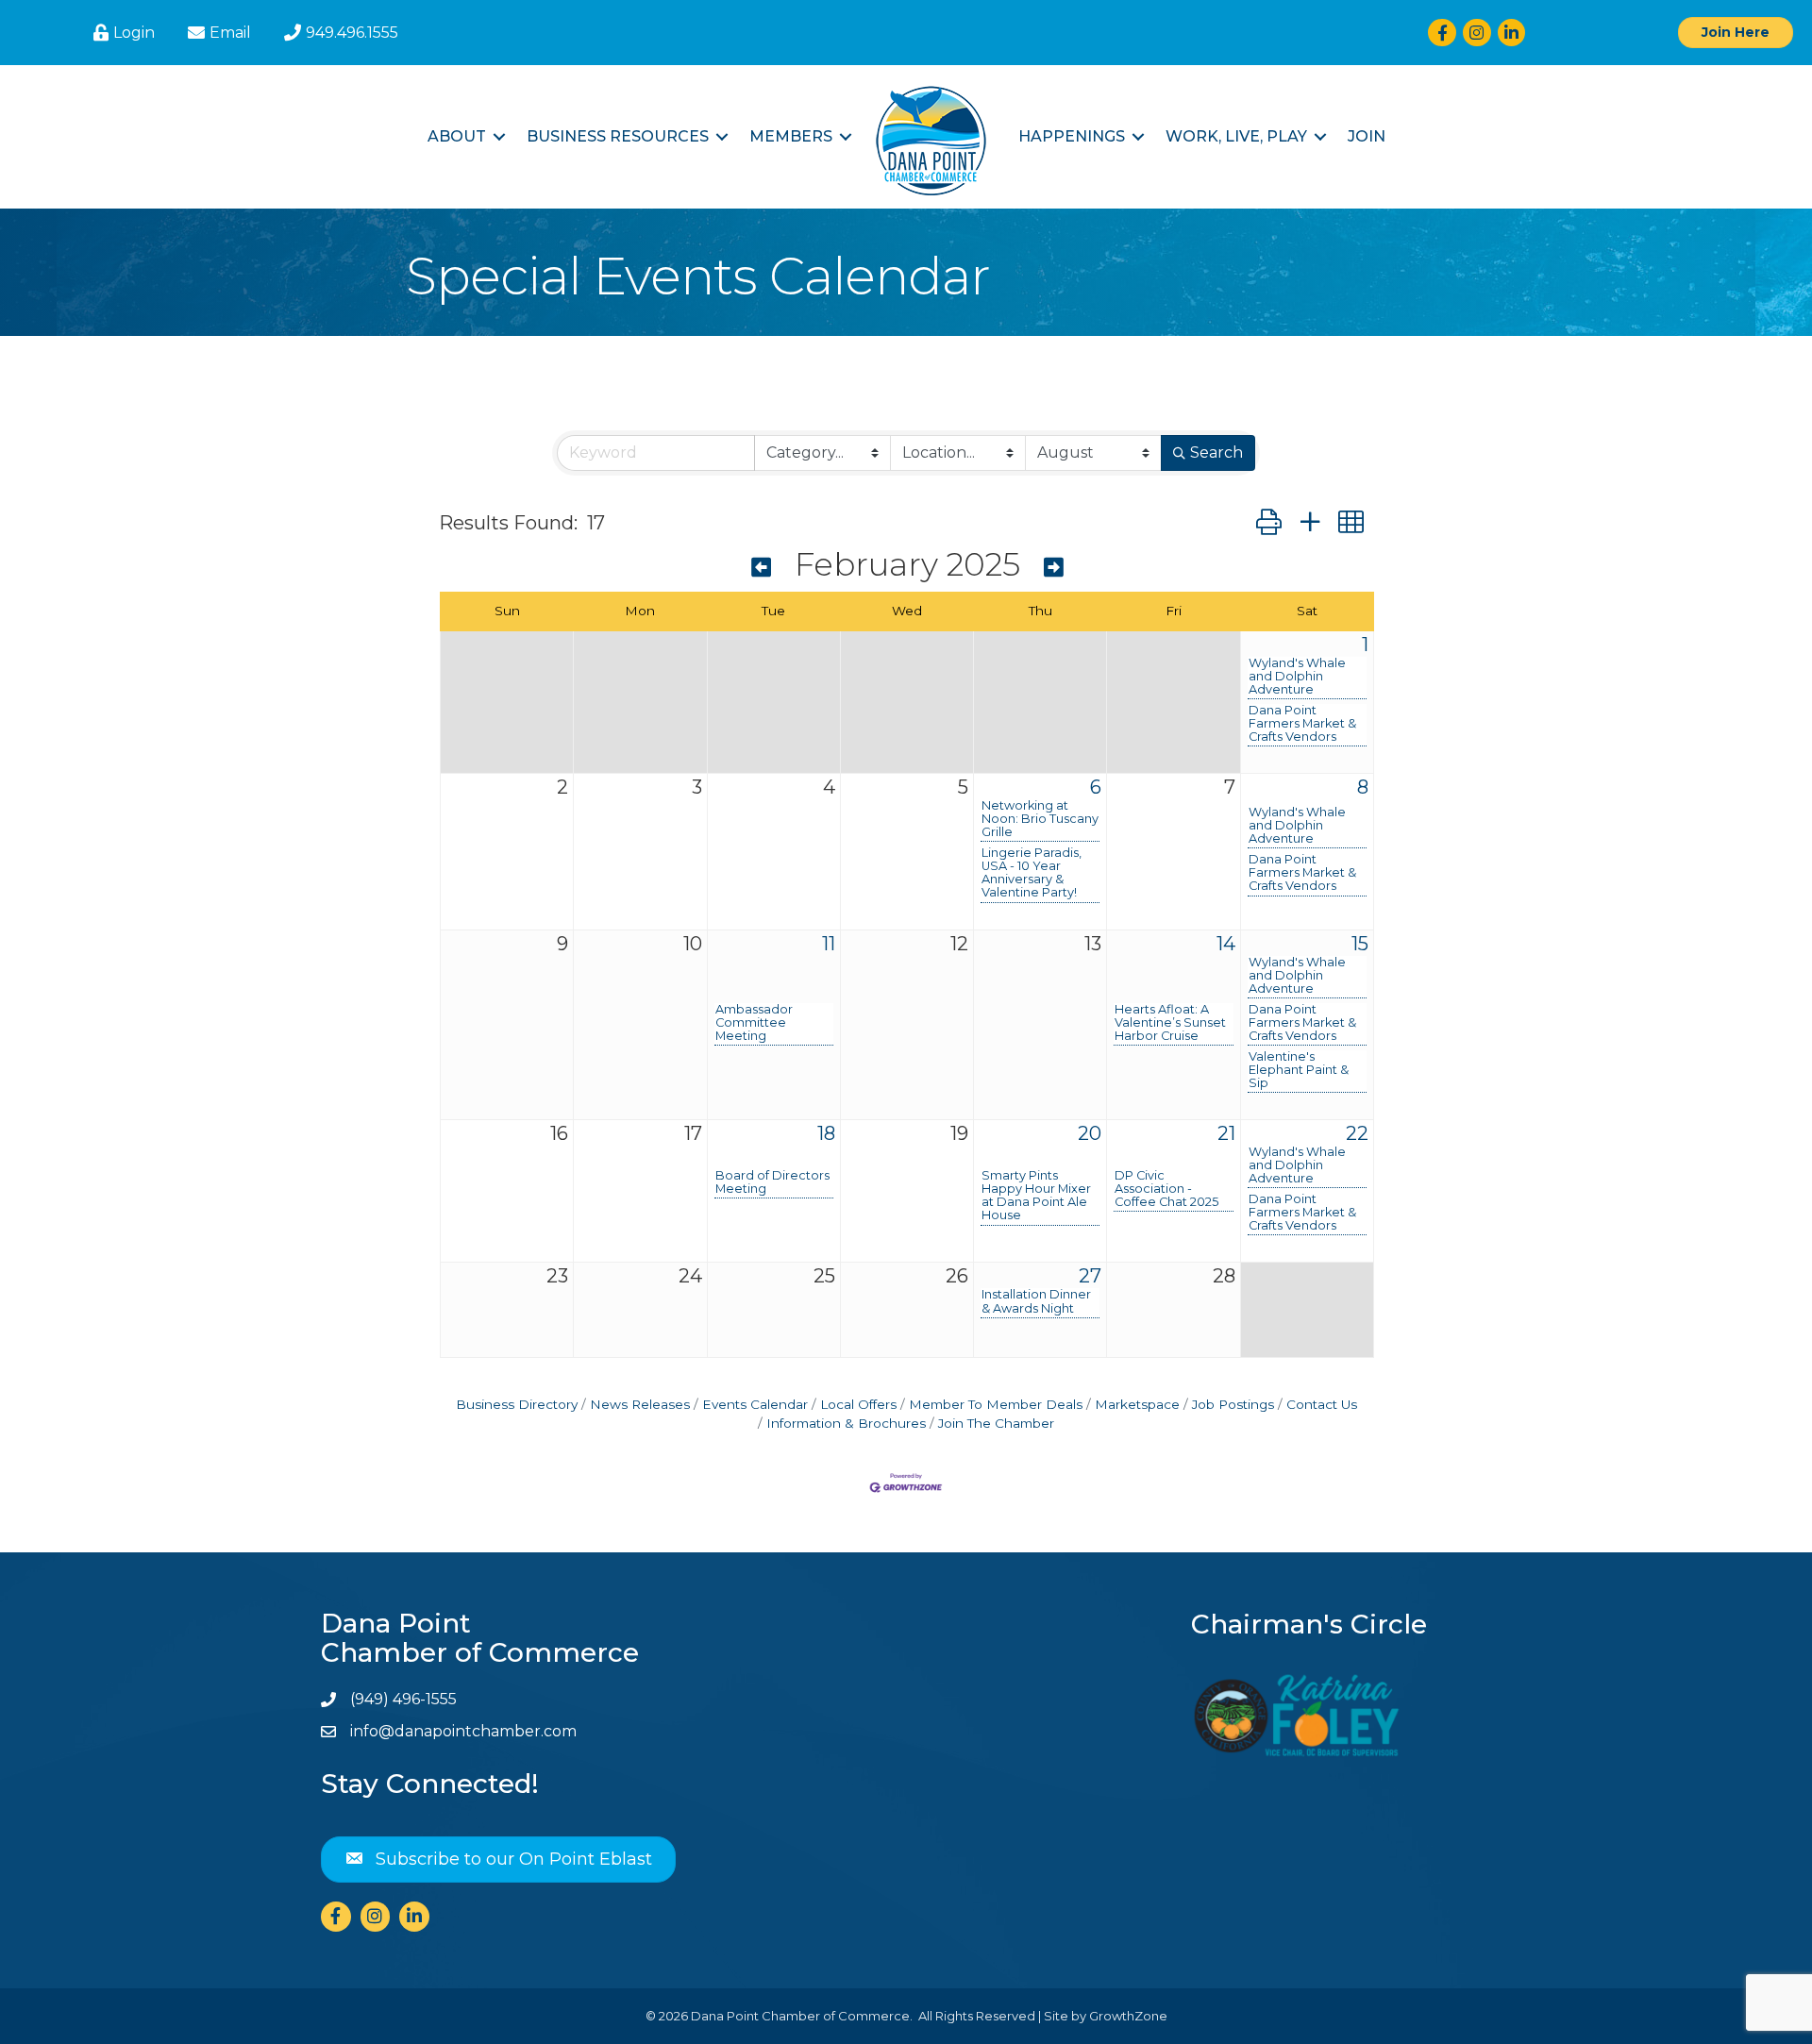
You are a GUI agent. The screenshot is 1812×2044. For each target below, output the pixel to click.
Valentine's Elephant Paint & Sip (1299, 1070)
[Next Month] (1054, 568)
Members (791, 136)
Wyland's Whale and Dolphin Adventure (1297, 677)
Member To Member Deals (996, 1404)
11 (829, 944)
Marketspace (1137, 1404)
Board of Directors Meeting (772, 1182)
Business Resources (618, 136)
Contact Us (1322, 1404)
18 (826, 1133)
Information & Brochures (846, 1423)
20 (1090, 1133)
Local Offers (858, 1404)
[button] (1269, 522)
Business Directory (517, 1404)
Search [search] (1216, 452)
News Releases (640, 1404)
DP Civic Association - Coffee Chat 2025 (1166, 1189)
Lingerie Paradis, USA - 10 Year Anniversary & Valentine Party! (1032, 873)
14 (1226, 944)
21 (1226, 1133)
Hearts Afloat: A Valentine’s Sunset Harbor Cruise (1170, 1023)
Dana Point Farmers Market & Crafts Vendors (1302, 724)
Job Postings (1233, 1404)
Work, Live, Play (1236, 136)
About (457, 136)
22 (1357, 1133)
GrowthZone (1128, 2016)
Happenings (1072, 136)
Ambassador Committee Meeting (754, 1023)
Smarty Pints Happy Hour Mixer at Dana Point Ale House (1036, 1196)
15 (1360, 944)
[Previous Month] (761, 568)
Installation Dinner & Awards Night (1036, 1301)
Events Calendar (755, 1404)
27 (1090, 1276)
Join (1367, 136)
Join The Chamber (996, 1423)
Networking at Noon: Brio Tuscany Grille (1040, 819)
